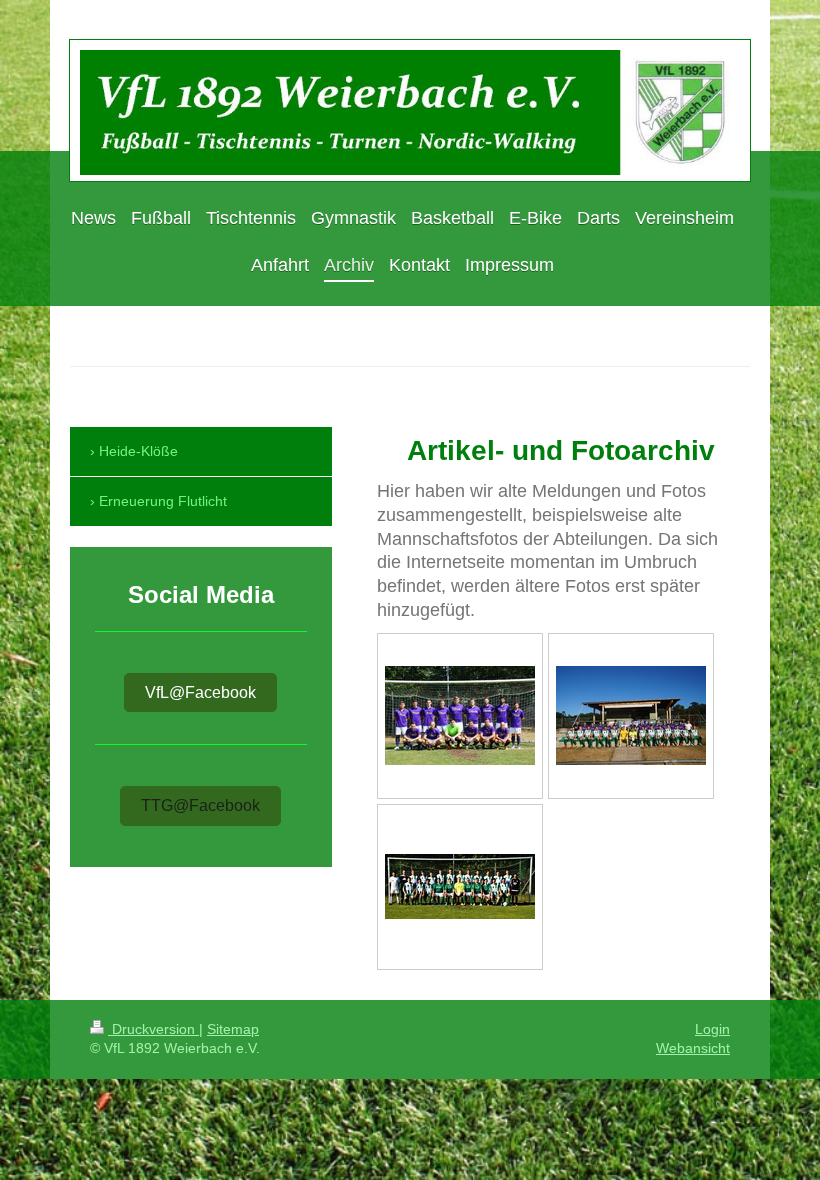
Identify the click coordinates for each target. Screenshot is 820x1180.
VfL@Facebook (200, 692)
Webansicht (693, 1048)
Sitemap (233, 1029)
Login (712, 1029)
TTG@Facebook (200, 805)
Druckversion (153, 1029)
